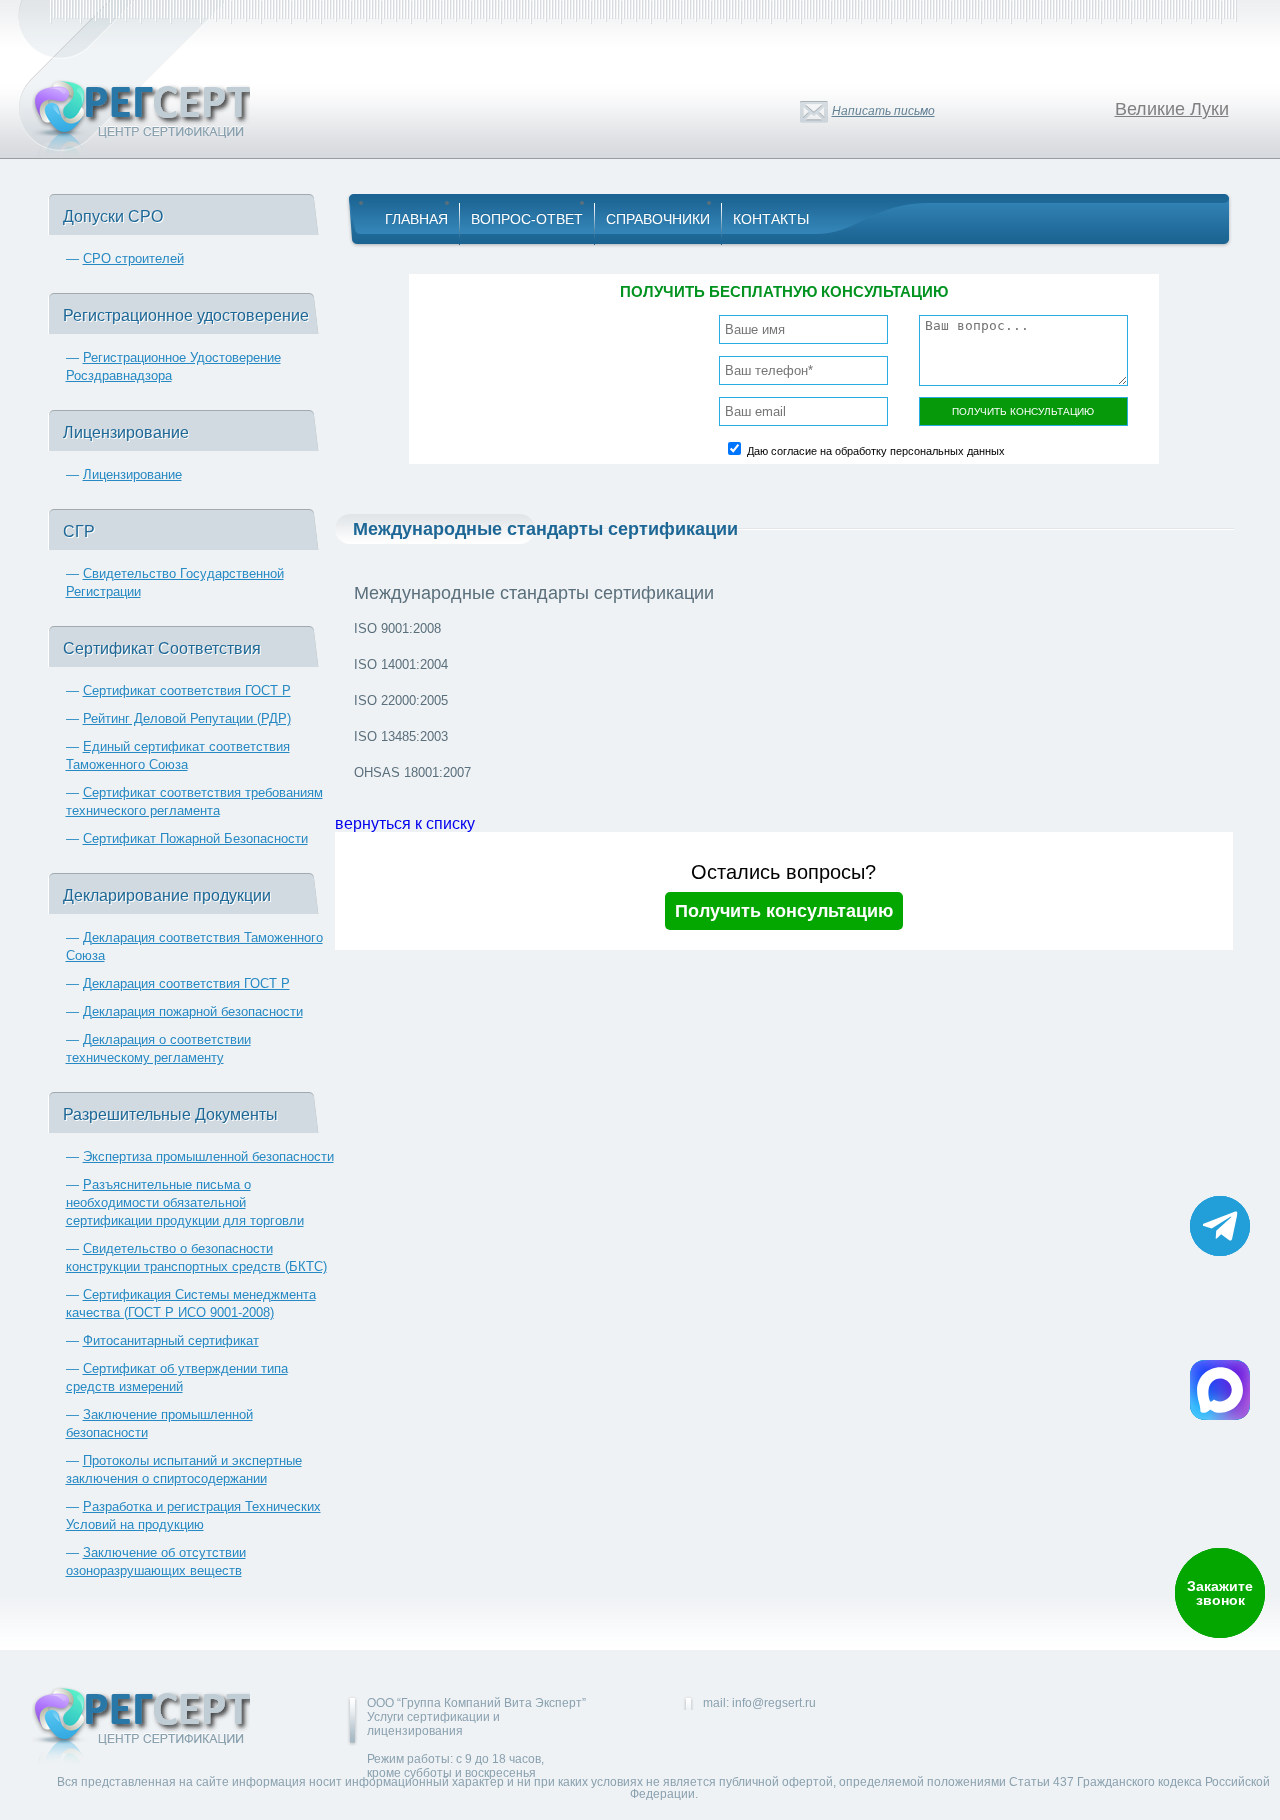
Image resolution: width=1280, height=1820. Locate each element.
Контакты (771, 219)
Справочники (658, 219)
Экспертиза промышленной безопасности (208, 1156)
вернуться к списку (405, 823)
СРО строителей (133, 258)
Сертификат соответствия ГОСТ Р (187, 690)
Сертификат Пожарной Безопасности (195, 838)
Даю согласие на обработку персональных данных (876, 451)
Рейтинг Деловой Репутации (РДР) (187, 718)
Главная (416, 219)
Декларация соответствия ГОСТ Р (186, 983)
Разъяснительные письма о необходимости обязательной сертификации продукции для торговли (185, 1202)
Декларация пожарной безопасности (193, 1011)
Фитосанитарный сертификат (171, 1340)
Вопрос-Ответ (527, 219)
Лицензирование (132, 474)
